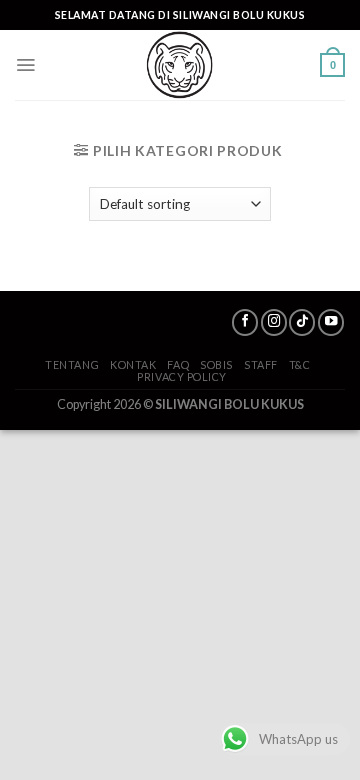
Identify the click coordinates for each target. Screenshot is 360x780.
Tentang (72, 364)
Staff (261, 364)
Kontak (133, 364)
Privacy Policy (182, 376)
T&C (300, 364)
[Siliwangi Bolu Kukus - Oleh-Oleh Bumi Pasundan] (180, 65)
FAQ (178, 364)
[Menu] (25, 65)
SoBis (216, 364)
